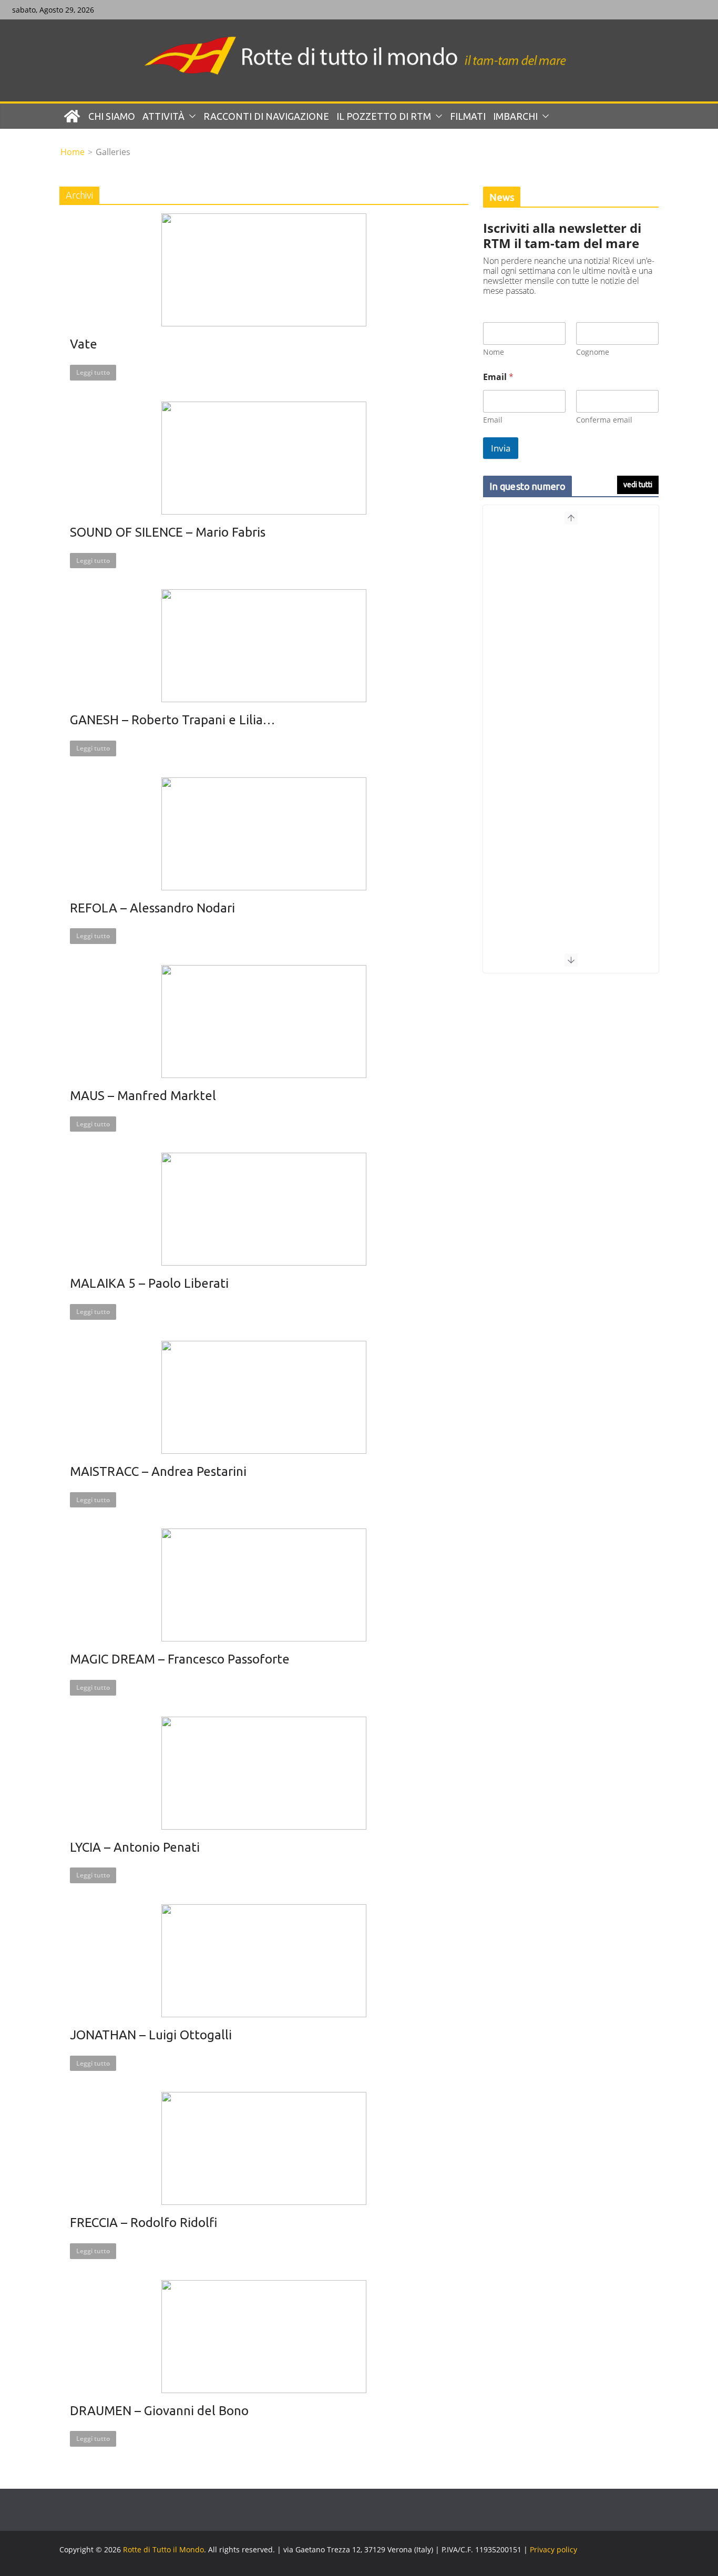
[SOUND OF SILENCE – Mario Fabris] (264, 458)
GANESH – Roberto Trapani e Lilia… (172, 720)
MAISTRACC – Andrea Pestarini (158, 1471)
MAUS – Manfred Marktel (143, 1096)
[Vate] (264, 270)
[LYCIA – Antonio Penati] (264, 1773)
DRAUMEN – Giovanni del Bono (159, 2411)
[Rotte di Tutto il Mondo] (72, 116)
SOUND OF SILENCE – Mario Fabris (168, 532)
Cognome (593, 352)
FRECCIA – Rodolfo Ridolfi (143, 2223)
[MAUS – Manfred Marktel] (264, 1022)
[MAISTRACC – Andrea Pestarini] (264, 1397)
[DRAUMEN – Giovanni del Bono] (264, 2337)
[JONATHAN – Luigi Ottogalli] (264, 1961)
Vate (84, 344)
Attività (163, 116)
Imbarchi (515, 116)
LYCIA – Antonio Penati (135, 1847)
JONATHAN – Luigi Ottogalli (151, 2035)
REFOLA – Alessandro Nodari (152, 908)
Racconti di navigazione (266, 116)
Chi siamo (112, 116)
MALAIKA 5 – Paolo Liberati (149, 1283)
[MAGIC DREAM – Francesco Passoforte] (264, 1585)
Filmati (468, 116)
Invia (501, 448)
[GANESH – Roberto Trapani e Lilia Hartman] (264, 646)
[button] (190, 116)
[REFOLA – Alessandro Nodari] (264, 834)
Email (493, 420)
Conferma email (604, 420)
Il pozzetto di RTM (384, 116)
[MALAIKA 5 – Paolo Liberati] (264, 1209)
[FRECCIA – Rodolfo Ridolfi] (264, 2148)
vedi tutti (638, 485)
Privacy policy (553, 2549)
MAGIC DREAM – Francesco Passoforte (180, 1659)
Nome (494, 352)
